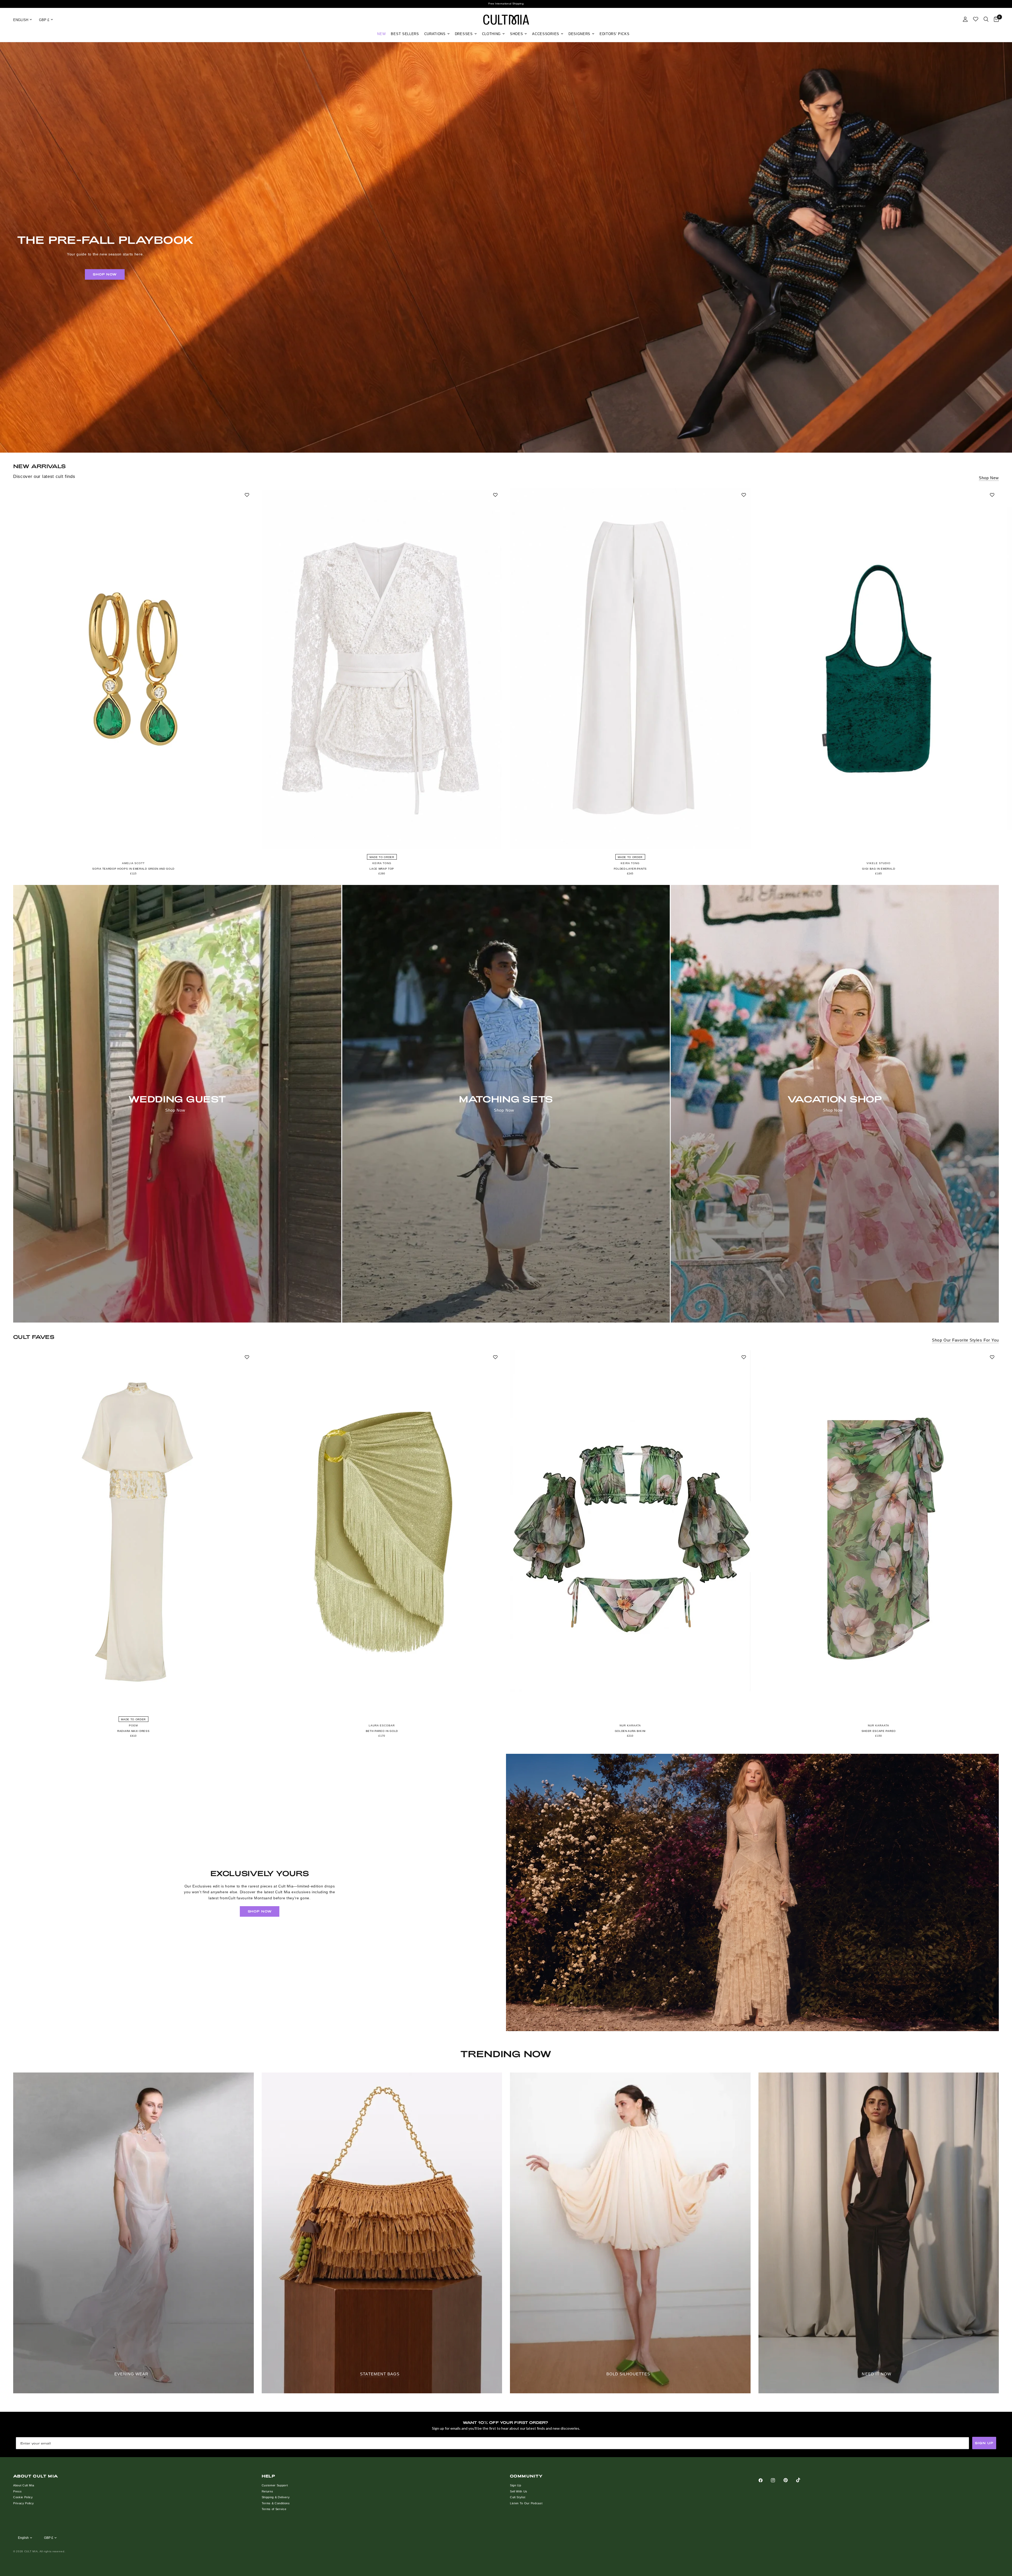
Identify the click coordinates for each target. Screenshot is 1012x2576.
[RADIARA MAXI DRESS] (133, 1531)
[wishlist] (976, 19)
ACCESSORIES (546, 34)
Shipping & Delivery (276, 2497)
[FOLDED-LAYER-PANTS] (630, 668)
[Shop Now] (177, 1104)
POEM (133, 1725)
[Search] (986, 19)
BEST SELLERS (405, 34)
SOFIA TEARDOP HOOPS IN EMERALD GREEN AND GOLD (133, 869)
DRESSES (464, 34)
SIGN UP (984, 2443)
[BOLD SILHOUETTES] (630, 2233)
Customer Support (275, 2485)
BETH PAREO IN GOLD (382, 1731)
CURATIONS (435, 34)
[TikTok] (802, 2480)
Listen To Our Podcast (526, 2503)
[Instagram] (777, 2480)
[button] (105, 274)
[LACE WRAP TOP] (382, 668)
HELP (269, 2476)
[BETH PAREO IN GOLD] (382, 1531)
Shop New (989, 478)
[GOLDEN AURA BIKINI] (630, 1531)
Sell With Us (519, 2491)
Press (17, 2491)
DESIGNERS (579, 34)
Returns (267, 2491)
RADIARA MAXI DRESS (133, 1731)
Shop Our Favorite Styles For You (965, 1340)
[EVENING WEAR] (133, 2233)
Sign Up (516, 2485)
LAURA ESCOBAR (382, 1725)
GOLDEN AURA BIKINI (630, 1731)
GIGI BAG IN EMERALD (879, 869)
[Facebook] (764, 2480)
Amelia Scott (133, 863)
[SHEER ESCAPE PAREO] (879, 1531)
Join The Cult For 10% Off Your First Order (506, 4)
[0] (995, 20)
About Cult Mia (24, 2485)
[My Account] (965, 19)
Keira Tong (382, 863)
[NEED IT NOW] (879, 2233)
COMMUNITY (526, 2476)
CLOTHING (491, 34)
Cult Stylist (518, 2497)
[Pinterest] (789, 2480)
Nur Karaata (630, 1725)
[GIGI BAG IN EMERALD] (879, 668)
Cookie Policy (23, 2497)
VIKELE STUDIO (879, 863)
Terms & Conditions (276, 2503)
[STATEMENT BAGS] (382, 2233)
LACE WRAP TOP (382, 869)
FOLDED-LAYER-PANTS (630, 869)
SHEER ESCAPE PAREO (879, 1731)
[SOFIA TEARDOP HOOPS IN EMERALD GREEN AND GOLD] (133, 668)
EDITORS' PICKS (615, 34)
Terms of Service (274, 2509)
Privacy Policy (24, 2503)
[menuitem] (381, 34)
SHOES (516, 34)
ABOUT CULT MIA (36, 2476)
